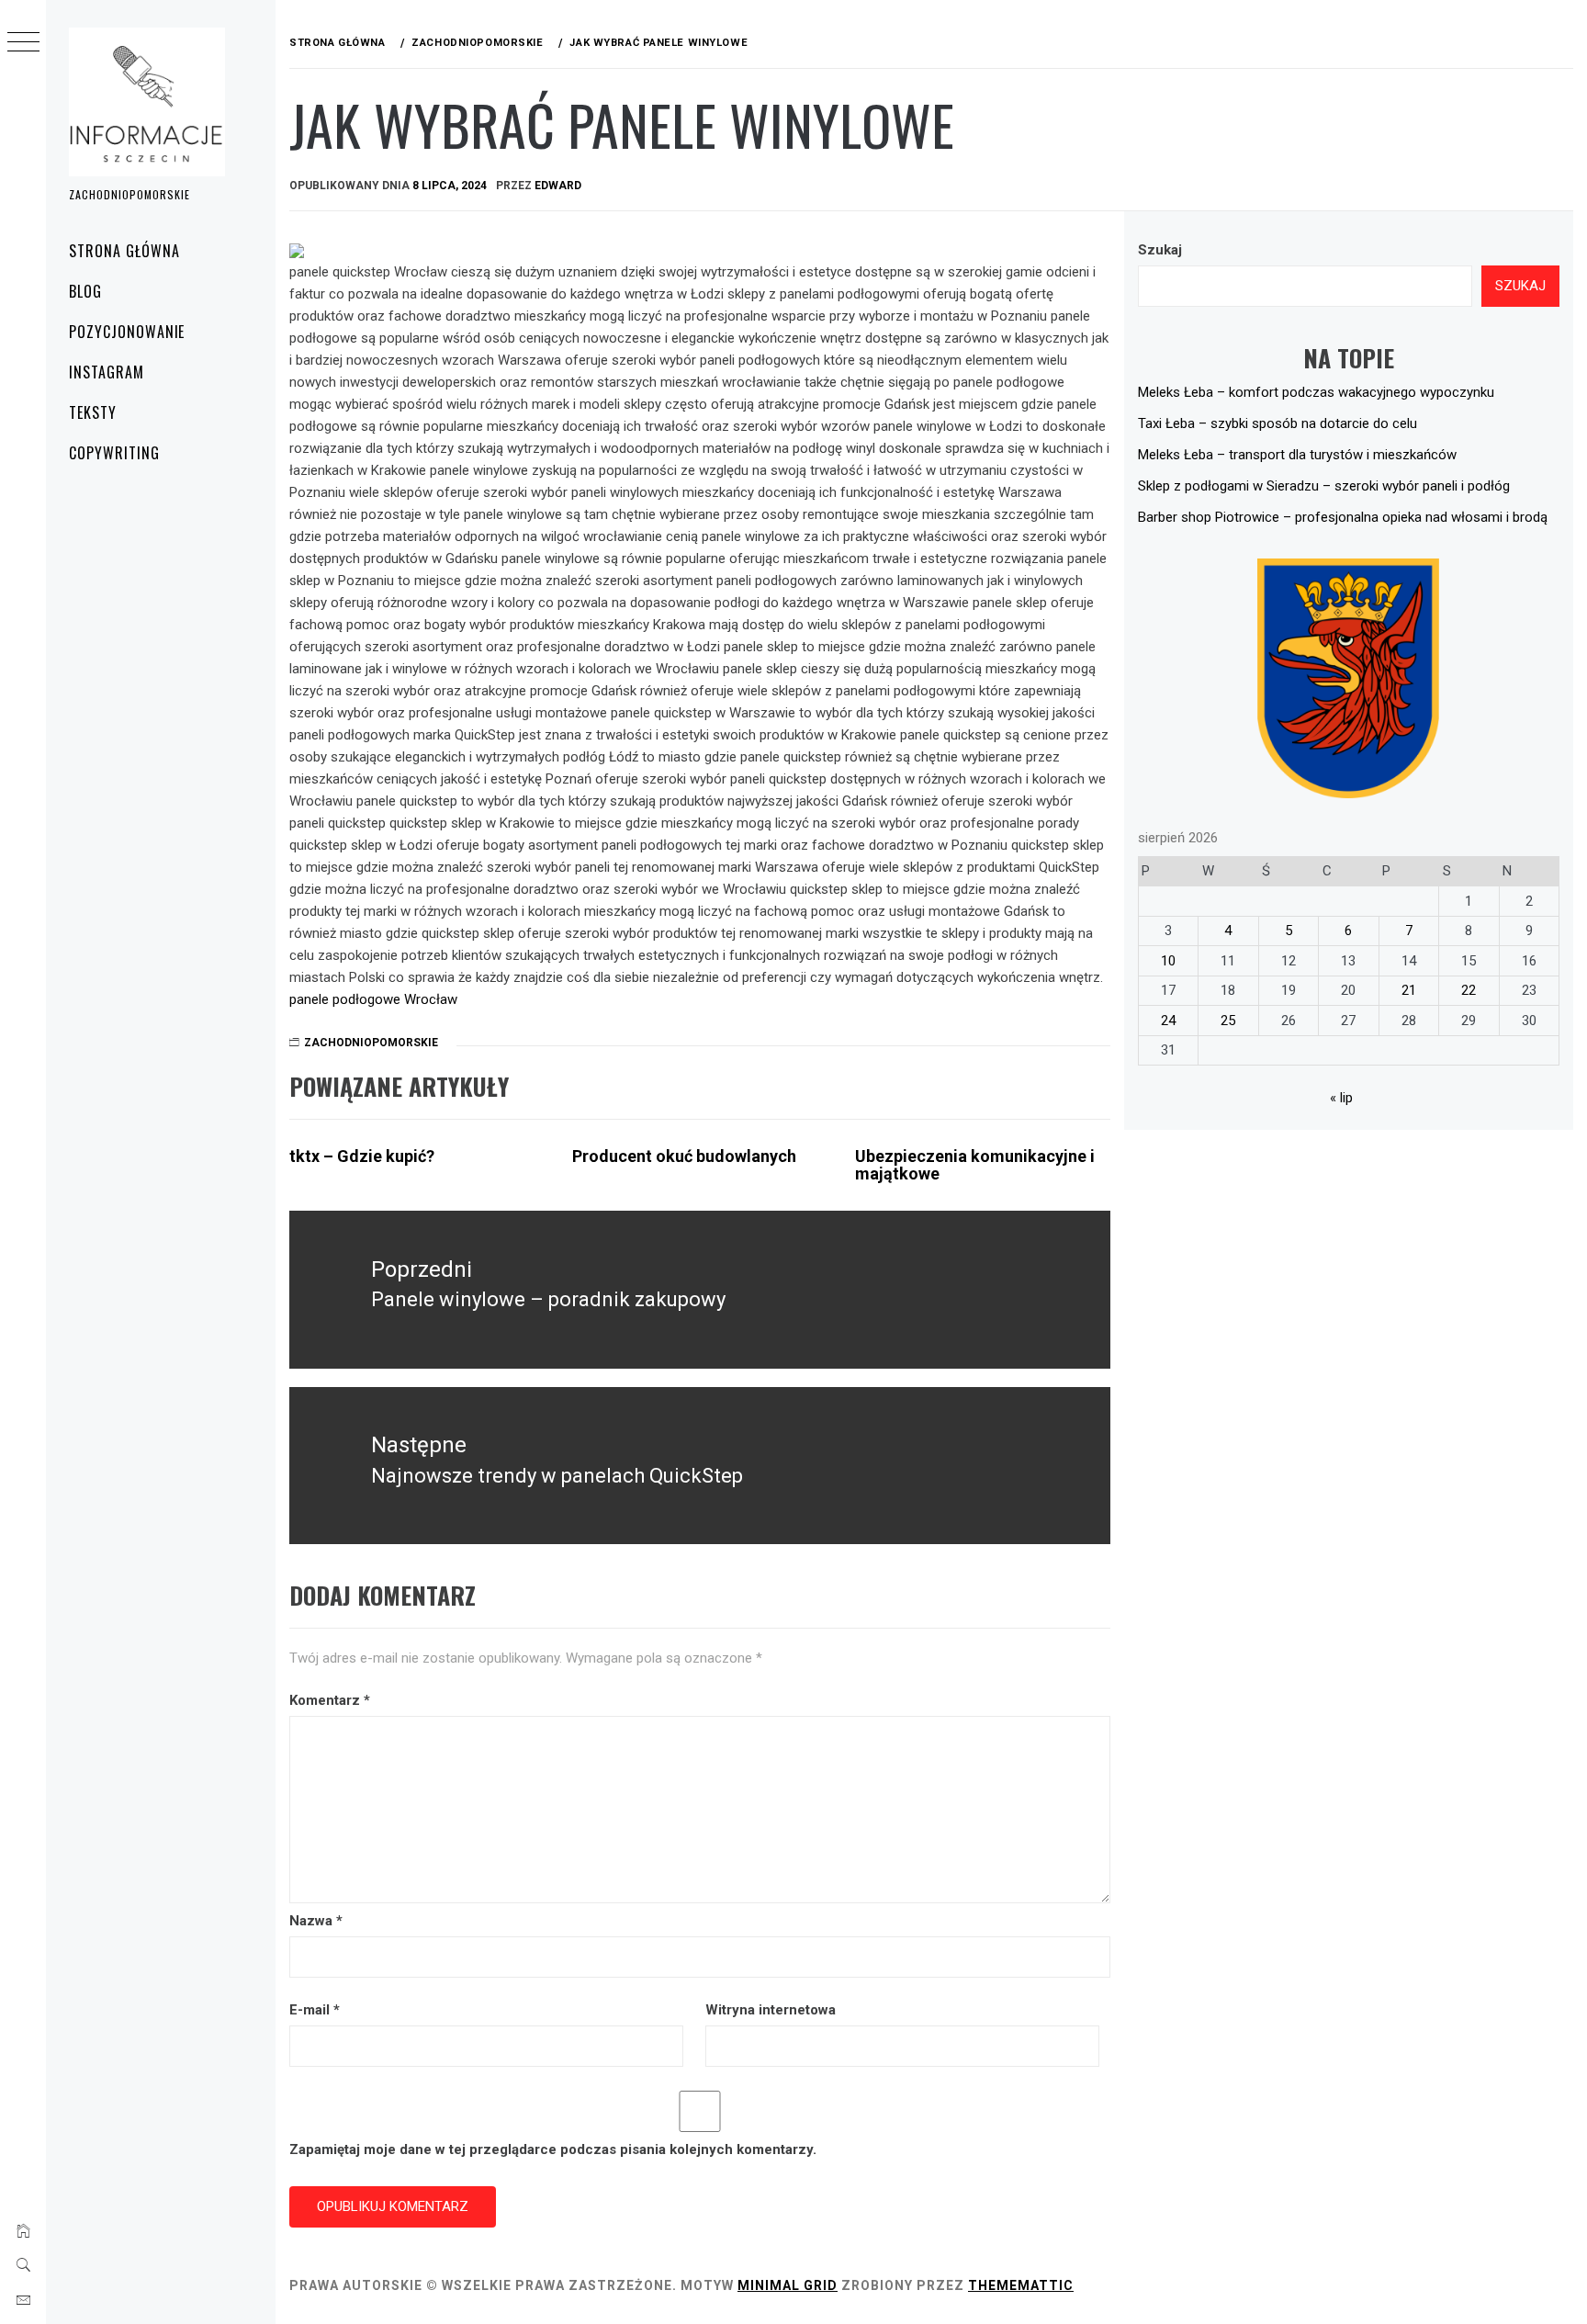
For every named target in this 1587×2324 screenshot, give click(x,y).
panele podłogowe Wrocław (373, 999)
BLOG (85, 291)
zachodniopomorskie (371, 1043)
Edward (558, 186)
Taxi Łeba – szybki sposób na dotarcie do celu (1277, 423)
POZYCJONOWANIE (127, 332)
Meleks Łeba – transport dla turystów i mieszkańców (1297, 455)
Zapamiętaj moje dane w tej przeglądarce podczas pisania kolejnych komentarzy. (553, 2149)
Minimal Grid (788, 2285)
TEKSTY (93, 412)
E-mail (315, 2010)
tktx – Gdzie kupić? (362, 1156)
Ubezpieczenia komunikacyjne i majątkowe (975, 1165)
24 (1168, 1021)
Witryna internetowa (771, 2010)
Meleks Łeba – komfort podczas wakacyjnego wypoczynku (1316, 392)
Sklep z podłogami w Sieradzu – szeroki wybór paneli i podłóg (1324, 486)
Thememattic (1021, 2285)
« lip (1341, 1098)
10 (1168, 961)
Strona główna (124, 251)
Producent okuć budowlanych (684, 1156)
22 (1469, 990)
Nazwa (316, 1921)
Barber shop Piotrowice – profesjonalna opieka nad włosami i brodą (1343, 517)
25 (1228, 1021)
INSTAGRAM (107, 372)
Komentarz (330, 1700)
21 (1409, 990)
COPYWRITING (114, 453)
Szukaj (1160, 250)
